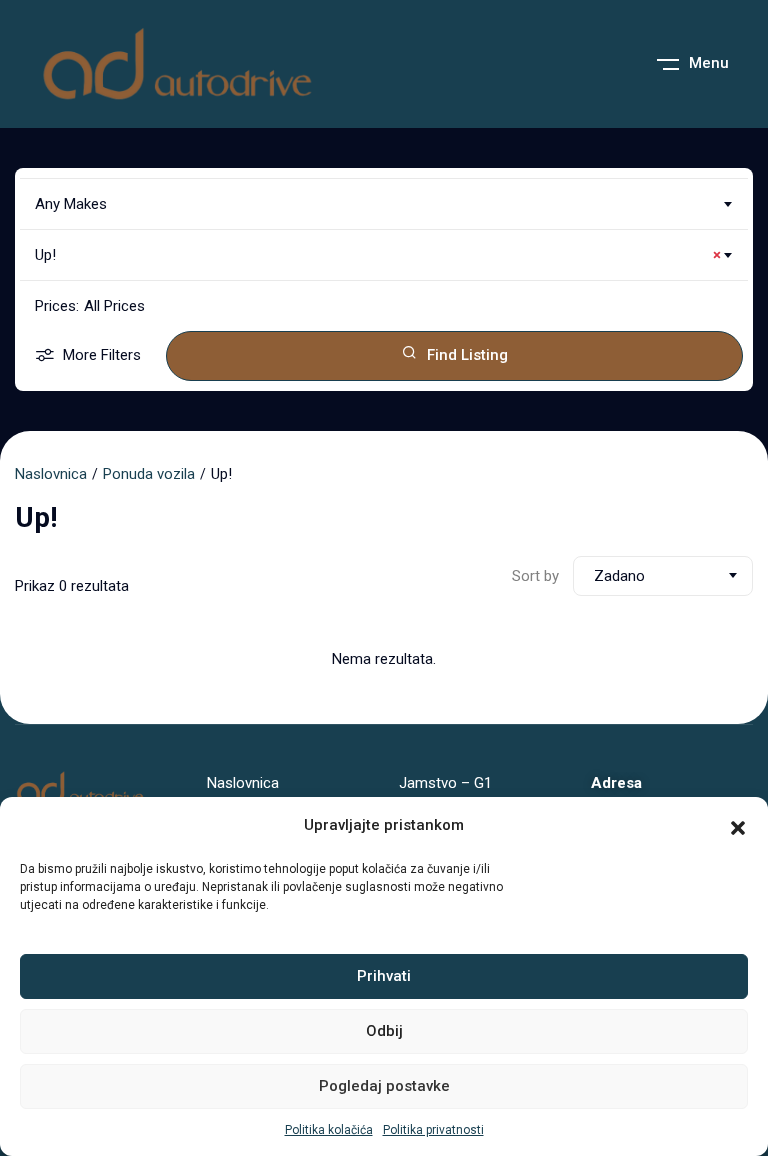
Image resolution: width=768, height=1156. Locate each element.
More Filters (102, 355)
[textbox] (384, 204)
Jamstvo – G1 (445, 783)
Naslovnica (51, 474)
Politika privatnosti (433, 1130)
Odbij (384, 1031)
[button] (738, 826)
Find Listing (467, 355)
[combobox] (384, 204)
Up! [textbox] (378, 255)
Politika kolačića (329, 1130)
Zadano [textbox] (619, 576)
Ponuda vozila (149, 474)
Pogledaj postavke (384, 1086)
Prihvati (384, 976)
